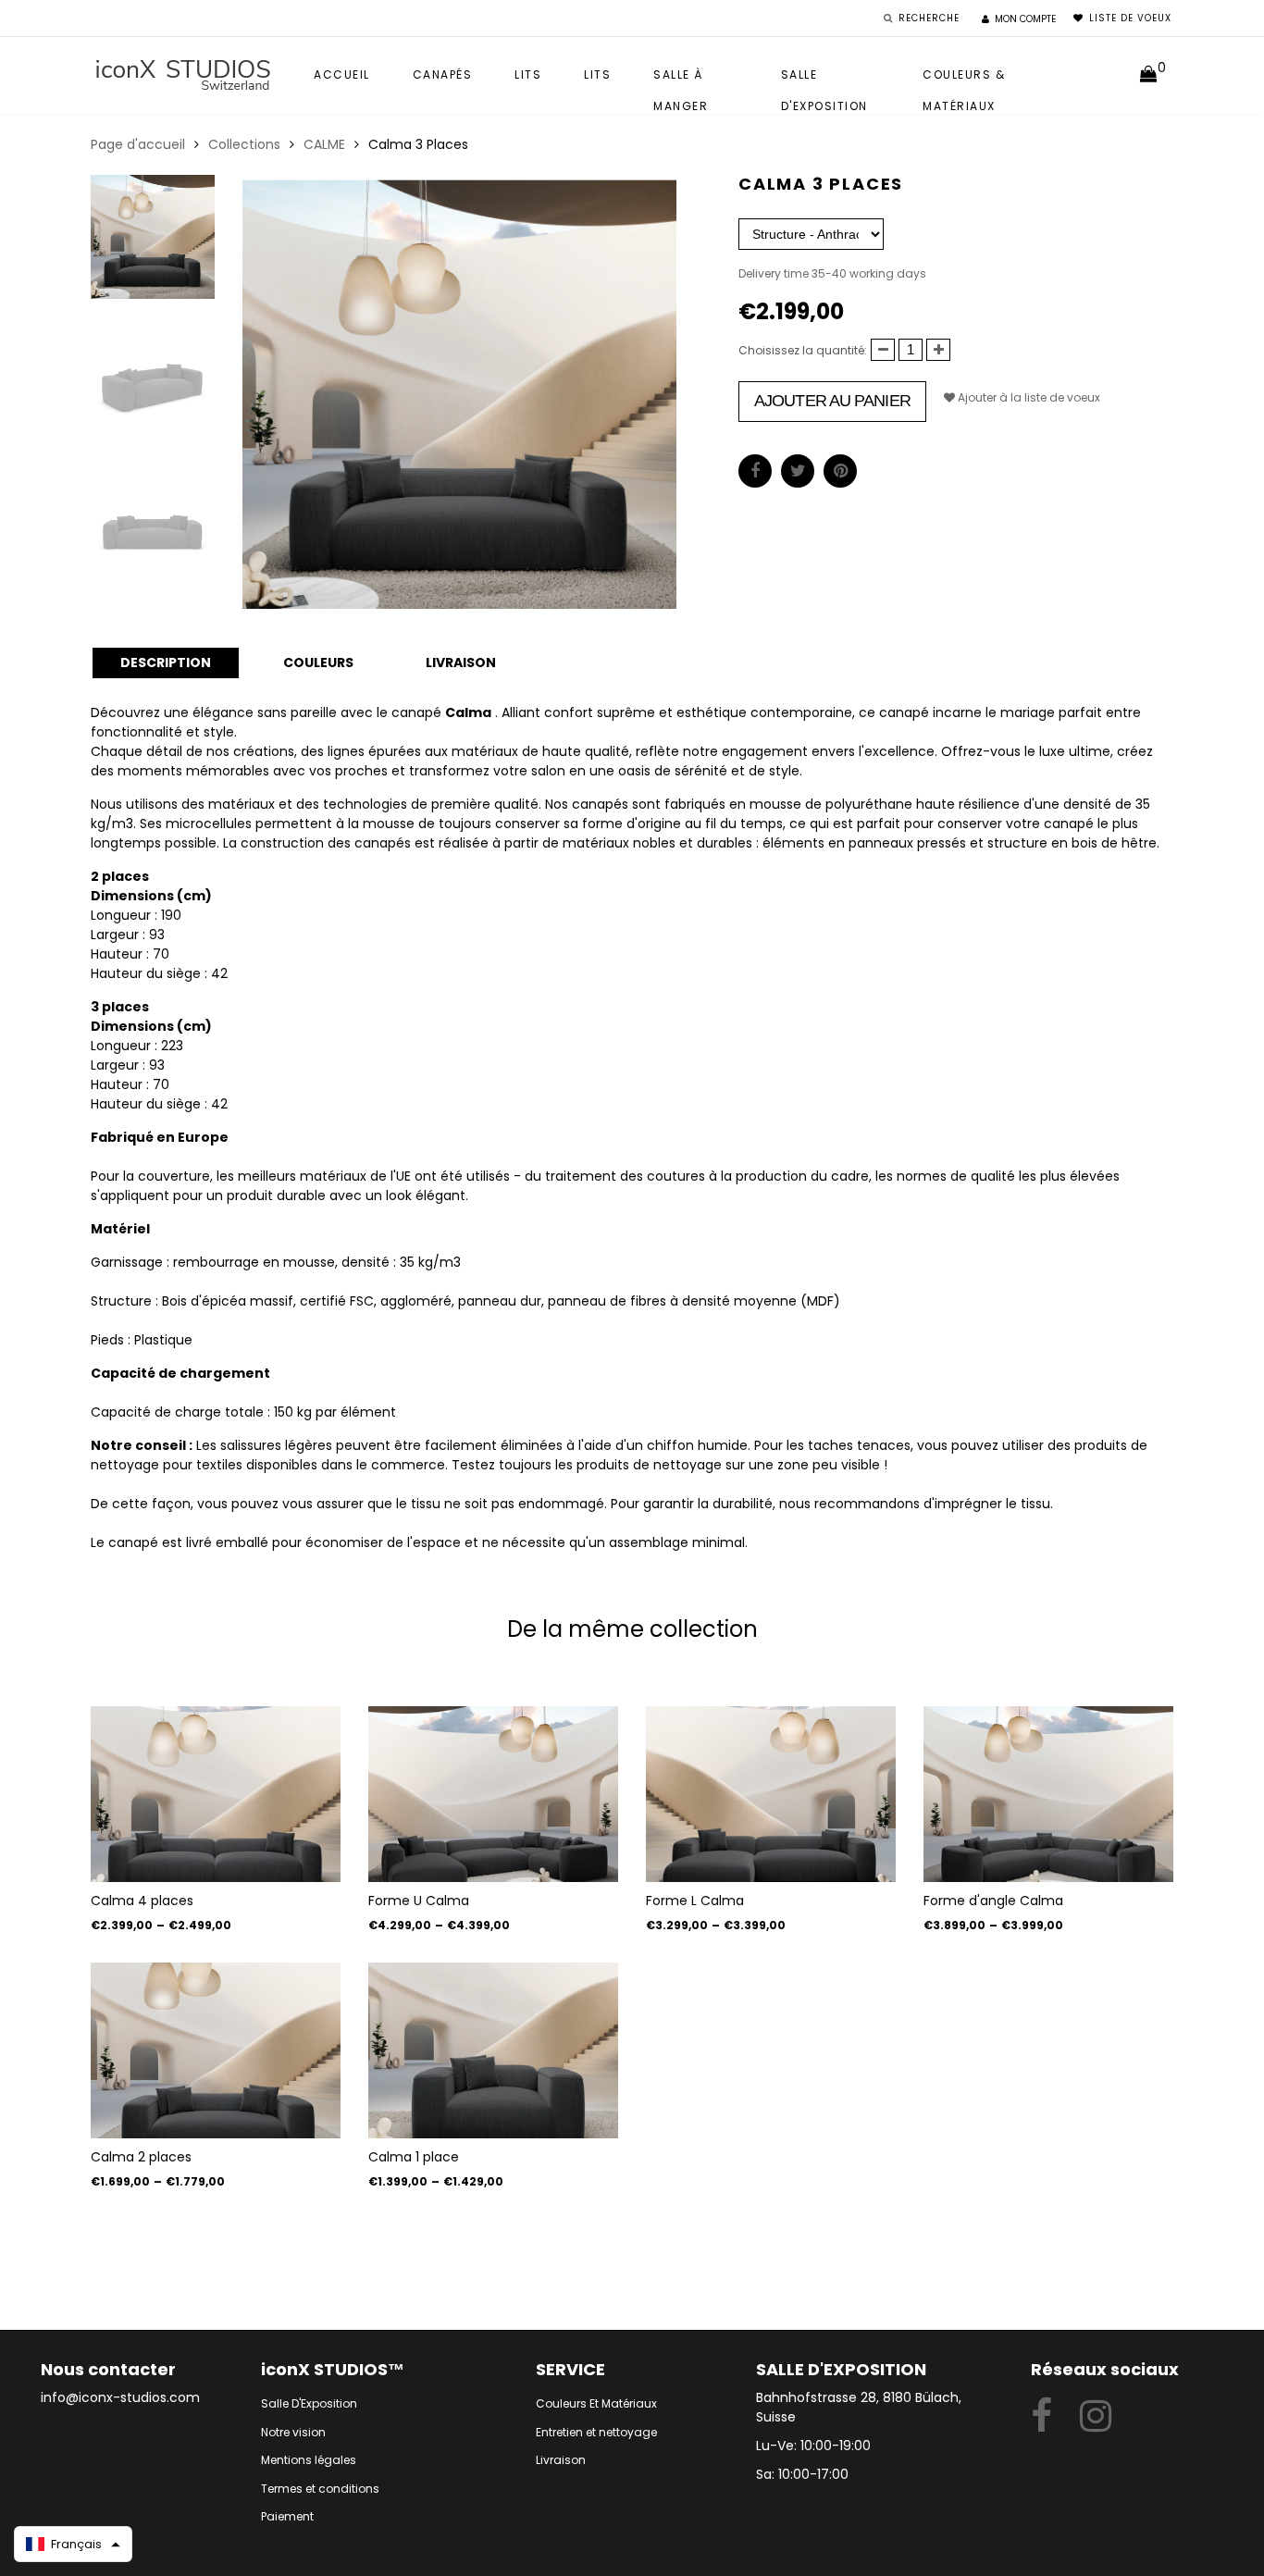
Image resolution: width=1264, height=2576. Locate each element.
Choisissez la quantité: (803, 350)
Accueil (342, 74)
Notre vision (293, 2432)
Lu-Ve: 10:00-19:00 (813, 2446)
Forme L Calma (695, 1901)
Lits (528, 74)
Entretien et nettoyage (596, 2432)
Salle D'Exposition (309, 2403)
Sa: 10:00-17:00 (802, 2474)
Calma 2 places (141, 2157)
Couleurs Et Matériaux (596, 2403)
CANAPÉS (443, 74)
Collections (244, 144)
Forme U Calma (419, 1901)
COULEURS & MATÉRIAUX (964, 79)
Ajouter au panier (832, 401)
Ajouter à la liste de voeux (1028, 397)
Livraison (561, 2460)
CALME (324, 144)
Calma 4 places (142, 1901)
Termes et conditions (320, 2489)
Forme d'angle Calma (993, 1901)
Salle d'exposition (824, 79)
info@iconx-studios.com (120, 2397)
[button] (73, 2544)
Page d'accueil (138, 144)
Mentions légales (309, 2460)
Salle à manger (681, 79)
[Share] (755, 471)
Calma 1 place (414, 2157)
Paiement (287, 2516)
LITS (597, 74)
